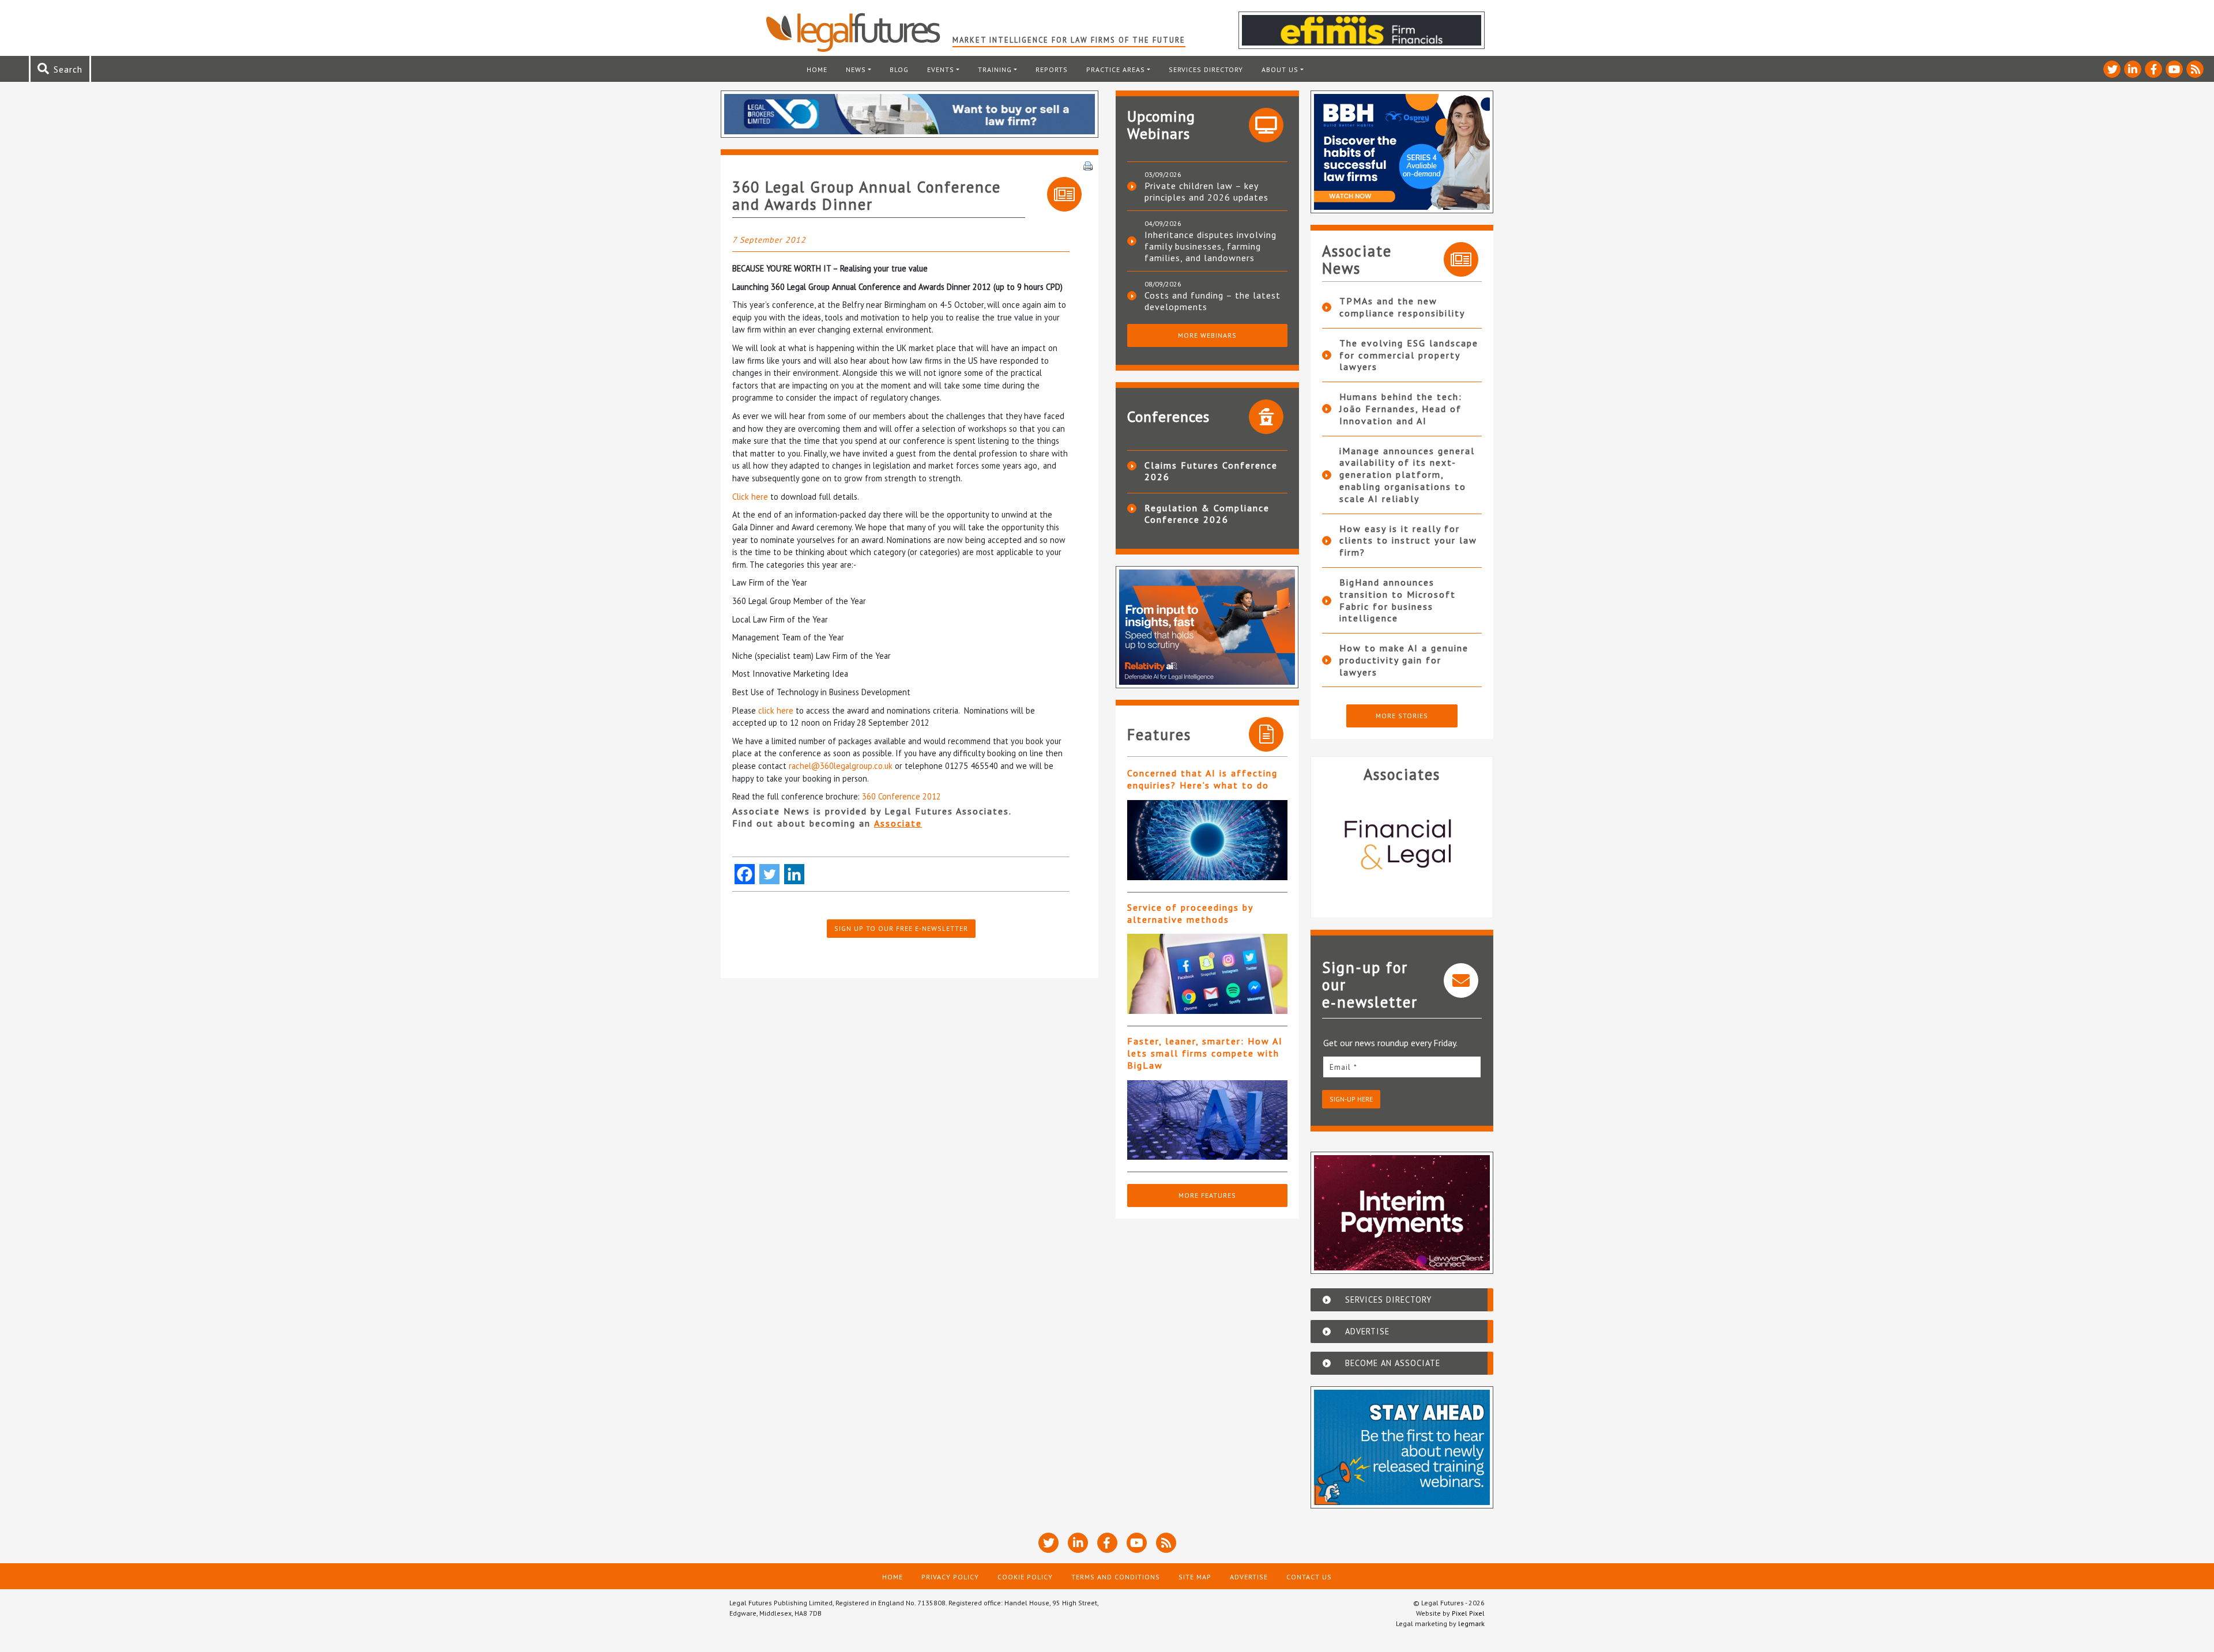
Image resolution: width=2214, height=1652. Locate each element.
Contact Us (1309, 1577)
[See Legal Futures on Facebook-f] (2153, 69)
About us (1280, 69)
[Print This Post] (1088, 165)
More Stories (1402, 716)
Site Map (1195, 1577)
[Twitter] (769, 874)
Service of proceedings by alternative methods (1190, 913)
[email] (1402, 1067)
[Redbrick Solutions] (1410, 846)
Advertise (1249, 1577)
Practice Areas (1116, 69)
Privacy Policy (950, 1577)
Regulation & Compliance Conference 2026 (1207, 514)
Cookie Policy (1025, 1577)
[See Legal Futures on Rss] (2195, 69)
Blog (899, 69)
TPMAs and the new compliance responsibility (1402, 307)
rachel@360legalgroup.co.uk (841, 766)
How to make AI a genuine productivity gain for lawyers (1404, 660)
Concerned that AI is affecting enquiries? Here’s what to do (1202, 779)
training (995, 69)
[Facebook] (745, 874)
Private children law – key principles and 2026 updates (1206, 191)
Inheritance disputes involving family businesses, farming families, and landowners (1210, 246)
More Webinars (1207, 335)
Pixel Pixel (1468, 1613)
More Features (1207, 1195)
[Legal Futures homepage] (859, 32)
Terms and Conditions (1116, 1577)
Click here (750, 497)
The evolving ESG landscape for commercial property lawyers (1409, 355)
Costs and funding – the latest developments (1213, 301)
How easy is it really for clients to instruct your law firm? (1408, 541)
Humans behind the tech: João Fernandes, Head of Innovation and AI (1401, 409)
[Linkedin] (794, 874)
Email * (1343, 1067)
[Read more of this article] (1207, 840)
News (856, 69)
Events (941, 69)
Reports (1052, 69)
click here (776, 710)
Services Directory (1206, 69)
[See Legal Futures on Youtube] (2174, 69)
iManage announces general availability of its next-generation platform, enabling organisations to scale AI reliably (1407, 475)
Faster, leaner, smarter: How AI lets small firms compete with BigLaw (1205, 1053)
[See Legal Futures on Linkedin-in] (2133, 69)
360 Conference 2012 (901, 796)
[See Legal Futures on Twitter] (2112, 69)
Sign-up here (1351, 1099)
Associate (898, 823)
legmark (1471, 1623)
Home (817, 69)
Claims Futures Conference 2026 (1211, 471)
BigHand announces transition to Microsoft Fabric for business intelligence (1398, 600)
